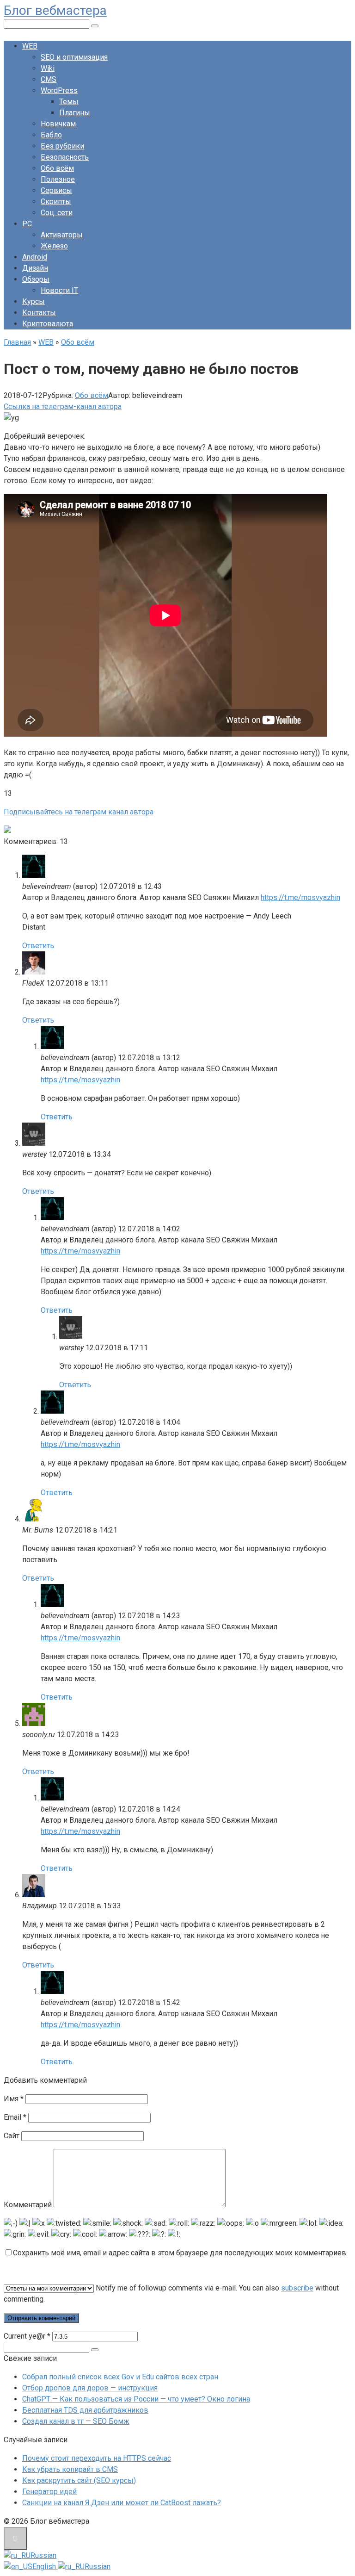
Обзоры (36, 279)
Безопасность (65, 157)
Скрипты (56, 202)
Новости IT (59, 290)
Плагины (75, 113)
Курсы (34, 301)
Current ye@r (27, 2336)
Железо (54, 246)
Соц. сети (57, 213)
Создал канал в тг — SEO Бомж (76, 2421)
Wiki (48, 68)
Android (35, 257)
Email (15, 2117)
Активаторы (62, 235)
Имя (14, 2099)
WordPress (59, 90)
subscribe (297, 2288)
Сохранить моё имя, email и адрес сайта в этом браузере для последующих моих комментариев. (180, 2253)
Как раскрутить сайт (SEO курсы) (79, 2480)
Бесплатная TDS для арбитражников (85, 2410)
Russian (43, 2555)
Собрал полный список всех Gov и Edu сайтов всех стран (120, 2377)
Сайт (12, 2136)
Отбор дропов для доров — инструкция (90, 2388)
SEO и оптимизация (74, 57)
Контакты (39, 313)
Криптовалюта (48, 324)
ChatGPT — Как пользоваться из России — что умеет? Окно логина (136, 2399)
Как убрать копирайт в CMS (70, 2469)
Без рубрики (62, 146)
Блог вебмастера (55, 10)
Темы (69, 102)
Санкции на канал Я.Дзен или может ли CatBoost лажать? (122, 2503)
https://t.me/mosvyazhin (300, 897)
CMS (49, 79)
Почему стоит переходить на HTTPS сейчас (97, 2458)
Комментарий (28, 2205)
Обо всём (57, 168)
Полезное (58, 179)
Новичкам (58, 124)
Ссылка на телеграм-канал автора (63, 407)
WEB (30, 46)
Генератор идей (49, 2492)
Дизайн (35, 268)
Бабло (51, 135)
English (45, 2567)
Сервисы (56, 190)
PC (27, 224)
